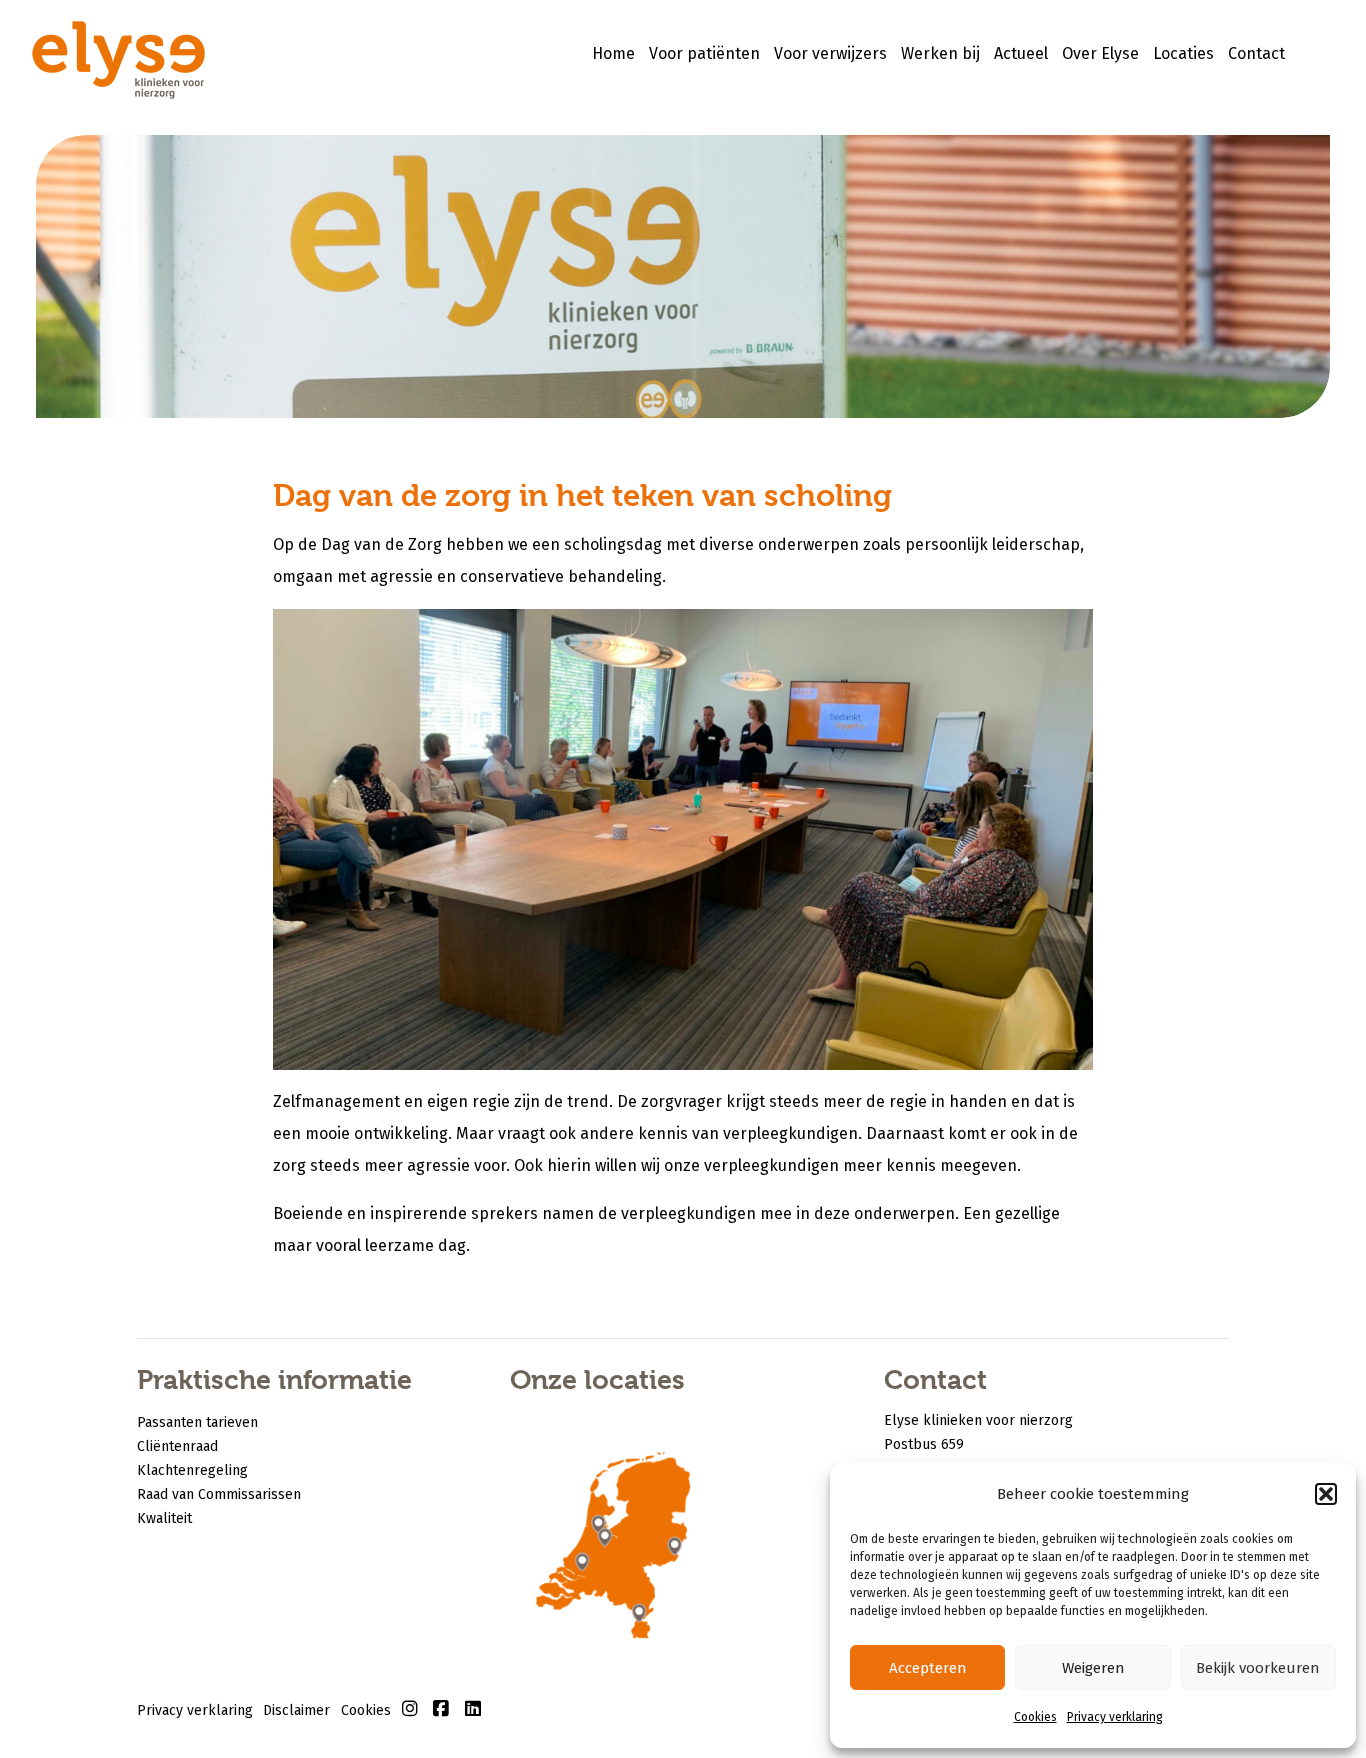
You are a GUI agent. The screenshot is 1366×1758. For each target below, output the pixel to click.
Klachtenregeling (192, 1470)
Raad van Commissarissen (219, 1494)
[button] (1326, 1494)
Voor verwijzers (830, 53)
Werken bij (940, 53)
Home (613, 53)
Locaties (1183, 53)
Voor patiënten (704, 53)
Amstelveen (599, 1529)
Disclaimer (296, 1710)
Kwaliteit (164, 1518)
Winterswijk (679, 1550)
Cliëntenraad (177, 1446)
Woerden (606, 1543)
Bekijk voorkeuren (1258, 1668)
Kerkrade (643, 1623)
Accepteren (928, 1668)
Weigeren (1093, 1668)
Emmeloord (630, 1501)
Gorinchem (582, 1568)
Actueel (1021, 53)
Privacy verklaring (1115, 1717)
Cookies (1035, 1717)
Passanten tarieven (197, 1422)
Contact (1256, 53)
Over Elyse (1100, 53)
